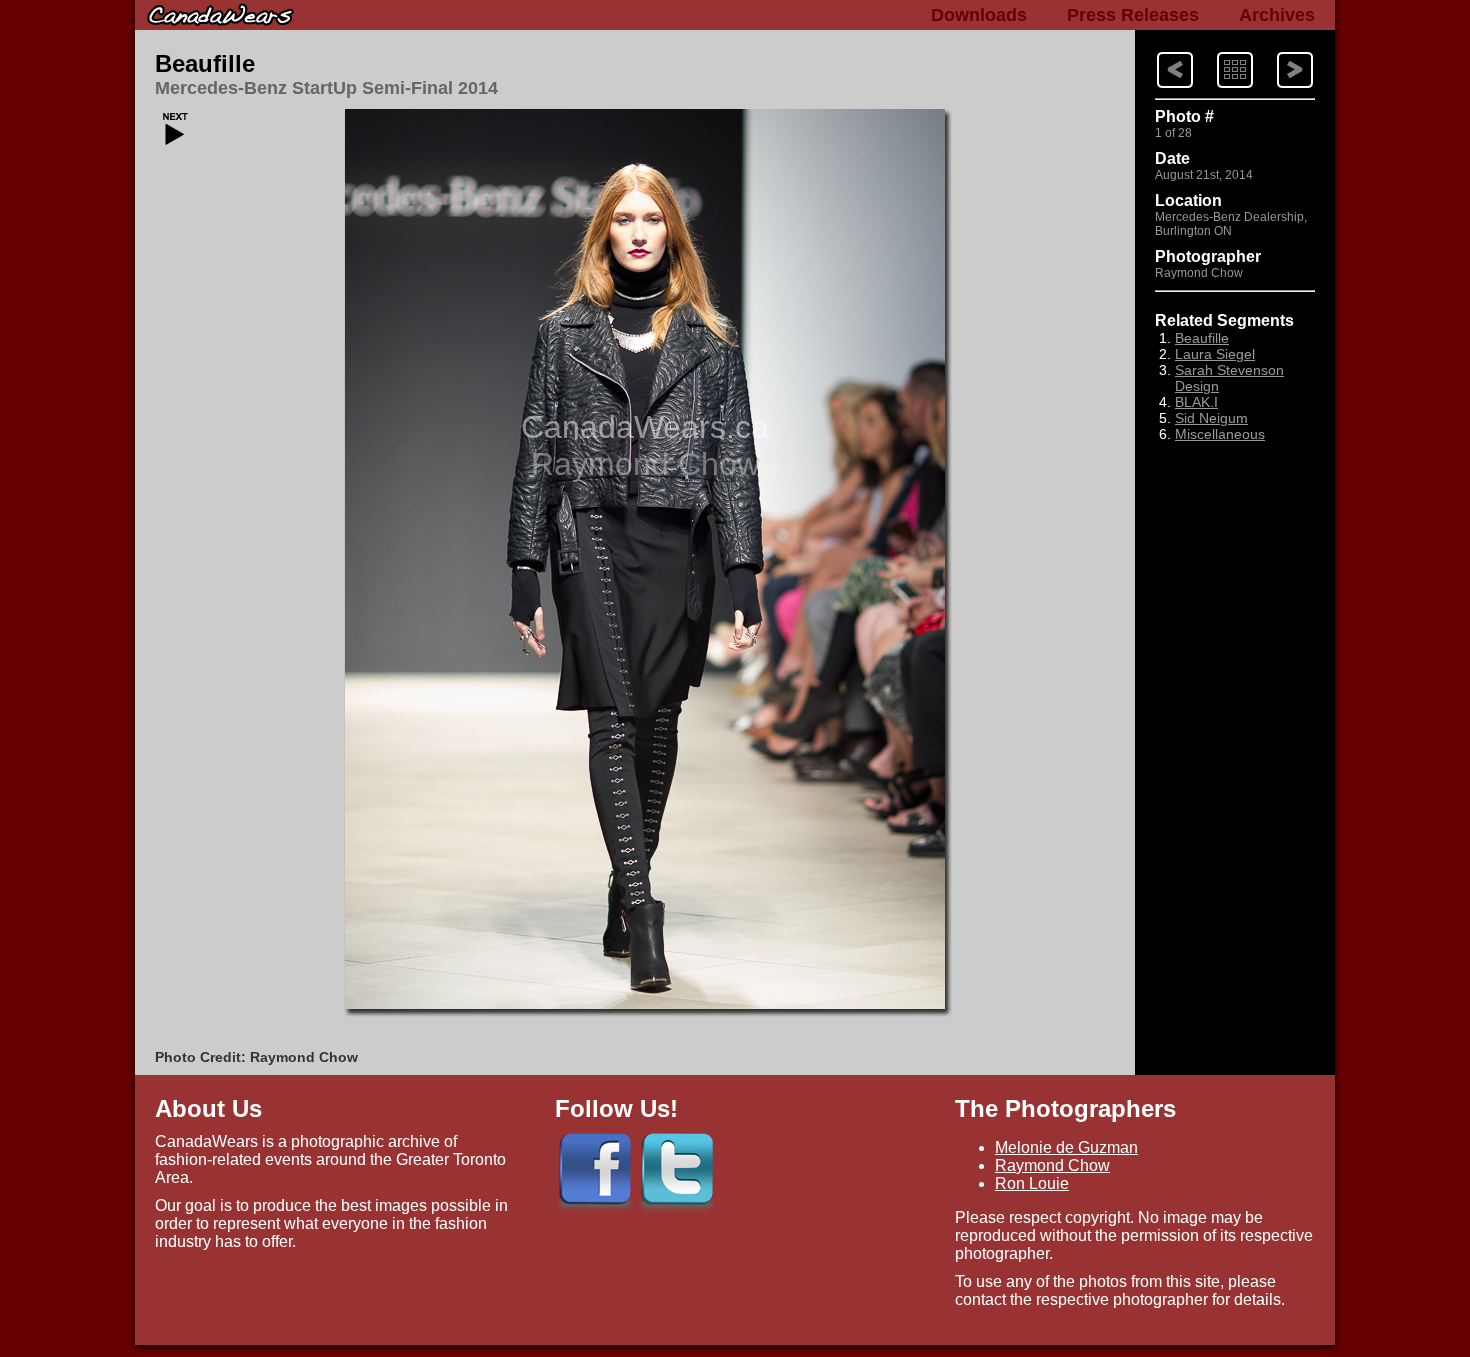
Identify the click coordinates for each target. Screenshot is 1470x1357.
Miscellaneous (1220, 434)
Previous (1278, 50)
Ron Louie (1032, 1183)
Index (1217, 50)
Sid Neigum (1211, 418)
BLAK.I (1196, 402)
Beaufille (205, 63)
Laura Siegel (1215, 354)
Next (1156, 50)
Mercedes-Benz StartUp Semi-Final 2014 (326, 88)
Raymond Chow (1052, 1165)
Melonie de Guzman (1066, 1147)
